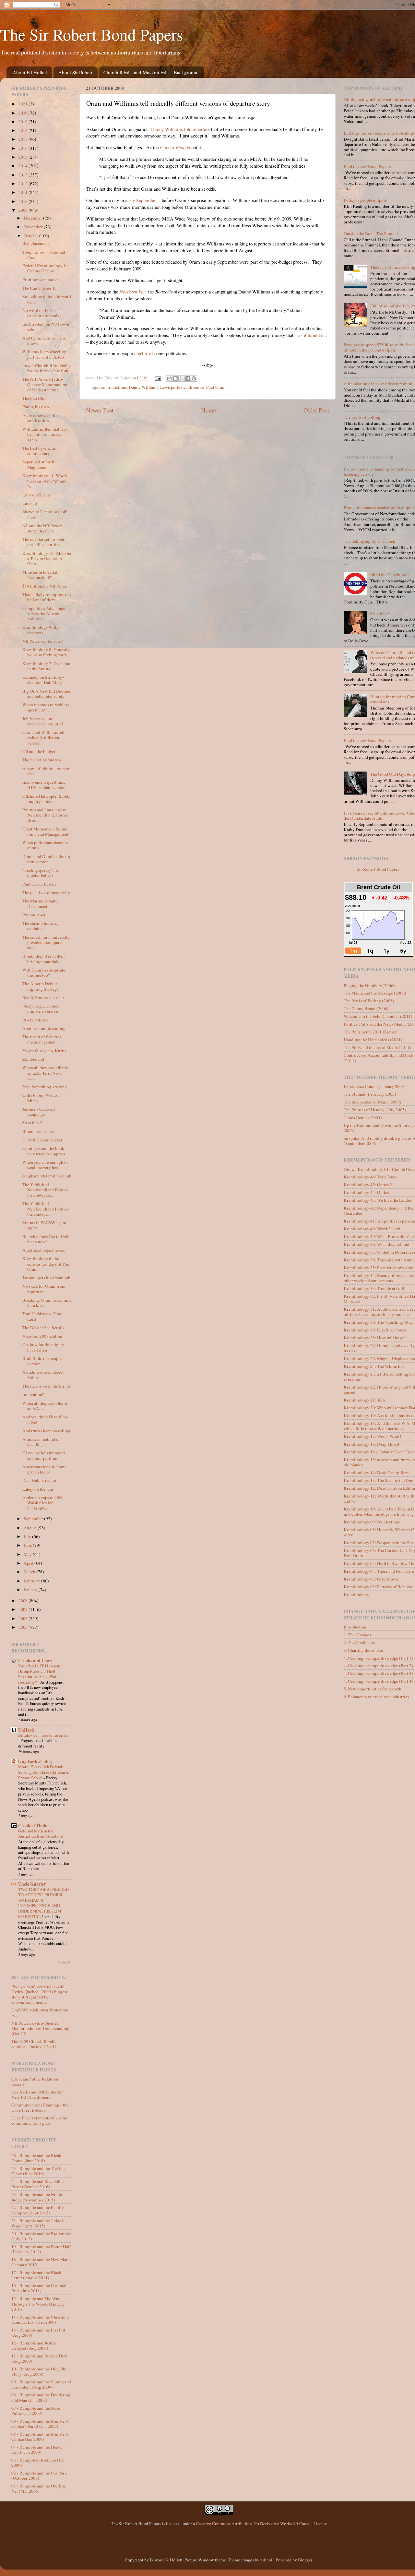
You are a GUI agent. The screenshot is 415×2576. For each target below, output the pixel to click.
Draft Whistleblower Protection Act (40, 2012)
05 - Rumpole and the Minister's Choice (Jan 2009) (40, 2437)
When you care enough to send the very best (45, 1165)
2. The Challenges (360, 1642)
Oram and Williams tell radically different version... (43, 737)
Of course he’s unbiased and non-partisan (44, 1455)
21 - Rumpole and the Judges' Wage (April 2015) (37, 2223)
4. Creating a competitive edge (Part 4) (378, 1681)
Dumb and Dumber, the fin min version (46, 859)
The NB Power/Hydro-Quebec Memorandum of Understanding (45, 384)
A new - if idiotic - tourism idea (47, 771)
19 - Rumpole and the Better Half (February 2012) (41, 2249)
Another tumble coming (44, 1028)
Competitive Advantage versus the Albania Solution (44, 614)
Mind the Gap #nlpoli (390, 575)
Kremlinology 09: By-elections (372, 1522)
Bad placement (36, 243)
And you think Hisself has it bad (45, 1419)
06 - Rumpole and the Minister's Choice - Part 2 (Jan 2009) (40, 2424)
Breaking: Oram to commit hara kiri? (47, 1303)
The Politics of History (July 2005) (375, 1110)
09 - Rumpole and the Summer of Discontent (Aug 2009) (41, 2384)
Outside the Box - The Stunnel (371, 233)
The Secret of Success (42, 760)
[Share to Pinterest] (194, 378)
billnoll (267, 2560)
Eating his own (36, 407)
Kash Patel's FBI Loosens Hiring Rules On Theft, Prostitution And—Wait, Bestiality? (39, 1674)
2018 (24, 130)
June (28, 1545)
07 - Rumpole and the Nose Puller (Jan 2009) (36, 2411)
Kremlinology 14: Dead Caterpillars (376, 1473)
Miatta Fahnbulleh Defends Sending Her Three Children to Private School (44, 1772)
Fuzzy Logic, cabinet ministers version (41, 1008)
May (28, 1554)
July (28, 1536)
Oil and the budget (39, 751)
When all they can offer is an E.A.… (45, 1406)
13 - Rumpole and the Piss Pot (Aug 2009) (38, 2332)
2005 (24, 1627)
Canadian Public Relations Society (35, 2081)
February (32, 1581)
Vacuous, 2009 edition (42, 1336)
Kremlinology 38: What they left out (377, 1244)
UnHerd (26, 1730)
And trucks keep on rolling (46, 1431)
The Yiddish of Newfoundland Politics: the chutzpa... (46, 1209)
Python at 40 (34, 915)
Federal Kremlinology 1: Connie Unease (45, 268)
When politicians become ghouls (45, 845)
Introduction (355, 1627)
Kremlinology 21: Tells (365, 1400)
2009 (24, 210)
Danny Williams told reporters (180, 129)
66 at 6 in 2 (32, 1123)
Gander (175, 147)
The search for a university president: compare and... (46, 942)
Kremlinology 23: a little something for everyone (379, 1377)
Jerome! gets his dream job (46, 1278)
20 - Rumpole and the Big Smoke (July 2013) (41, 2236)
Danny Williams (143, 387)
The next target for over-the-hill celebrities (44, 542)
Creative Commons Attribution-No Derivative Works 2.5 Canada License (261, 2523)
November (34, 227)
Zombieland (33, 1059)
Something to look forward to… (47, 299)
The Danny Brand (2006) (366, 1008)
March (30, 1572)
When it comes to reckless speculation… (46, 707)
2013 (24, 175)
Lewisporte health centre (182, 387)
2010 (24, 201)
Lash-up (30, 503)
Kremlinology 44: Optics (366, 1192)
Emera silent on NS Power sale (46, 327)
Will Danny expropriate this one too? (44, 972)
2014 (24, 166)
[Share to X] (182, 378)
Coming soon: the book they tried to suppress (44, 1151)
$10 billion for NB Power (45, 586)
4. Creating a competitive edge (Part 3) (378, 1673)
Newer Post (100, 410)
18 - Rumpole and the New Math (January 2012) (41, 2262)
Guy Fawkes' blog (35, 1761)
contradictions (114, 387)
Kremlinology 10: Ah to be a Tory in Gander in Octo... (47, 558)
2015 (24, 157)
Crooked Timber (34, 1826)
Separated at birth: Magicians (39, 464)
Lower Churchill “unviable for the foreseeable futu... (47, 368)
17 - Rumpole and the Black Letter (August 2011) (36, 2275)
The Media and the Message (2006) (375, 993)
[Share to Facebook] (188, 378)
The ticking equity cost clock (369, 541)
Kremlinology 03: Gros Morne (371, 1579)
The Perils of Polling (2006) (369, 1001)
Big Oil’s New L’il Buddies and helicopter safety (47, 694)
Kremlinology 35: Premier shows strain (379, 1268)
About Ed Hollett (30, 72)
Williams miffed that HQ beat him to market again (45, 434)
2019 (24, 122)
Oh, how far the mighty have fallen (43, 1347)
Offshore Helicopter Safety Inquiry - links (47, 799)
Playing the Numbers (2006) (369, 985)
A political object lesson (44, 1250)
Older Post (316, 410)
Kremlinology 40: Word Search (372, 1229)
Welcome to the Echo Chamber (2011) (378, 1016)
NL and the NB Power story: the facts (42, 528)
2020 (24, 113)
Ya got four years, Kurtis (44, 1051)
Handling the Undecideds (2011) (373, 1040)
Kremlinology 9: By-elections (41, 630)
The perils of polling (362, 417)
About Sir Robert (75, 72)
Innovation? (33, 1394)
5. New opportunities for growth (373, 1689)
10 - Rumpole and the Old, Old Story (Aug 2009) (39, 2371)
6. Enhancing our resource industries (376, 1697)
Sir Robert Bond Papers (378, 869)
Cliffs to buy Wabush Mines (41, 1098)
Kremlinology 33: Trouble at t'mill (375, 1288)
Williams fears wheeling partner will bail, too (44, 354)
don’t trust (144, 353)
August (31, 1528)
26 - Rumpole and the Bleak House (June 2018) (36, 2158)
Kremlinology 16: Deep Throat (372, 1444)
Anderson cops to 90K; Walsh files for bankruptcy (43, 1503)
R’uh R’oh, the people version (42, 1361)
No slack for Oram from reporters (44, 1289)
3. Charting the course (363, 1650)
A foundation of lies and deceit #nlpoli (378, 384)
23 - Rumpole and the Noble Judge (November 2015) (37, 2197)
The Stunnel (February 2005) (370, 1094)
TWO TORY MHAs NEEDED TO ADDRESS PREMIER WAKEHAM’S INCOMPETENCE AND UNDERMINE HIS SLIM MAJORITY (43, 1903)
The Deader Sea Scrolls (43, 1328)
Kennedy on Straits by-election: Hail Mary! (43, 680)
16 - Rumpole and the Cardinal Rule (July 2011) (39, 2288)
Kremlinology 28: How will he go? (375, 1338)
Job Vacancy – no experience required (43, 721)
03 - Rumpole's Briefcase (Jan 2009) (38, 2463)
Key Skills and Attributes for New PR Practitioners (37, 2094)
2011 (24, 192)
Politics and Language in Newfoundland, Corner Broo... (45, 815)
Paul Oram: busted (39, 884)
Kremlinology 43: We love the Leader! (378, 1200)
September (34, 1519)
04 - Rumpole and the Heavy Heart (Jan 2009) (37, 2450)
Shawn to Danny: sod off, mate (45, 514)
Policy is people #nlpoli (365, 200)
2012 (24, 184)
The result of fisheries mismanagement (42, 1039)
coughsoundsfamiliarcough (47, 1176)
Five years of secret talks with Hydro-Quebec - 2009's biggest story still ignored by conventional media (39, 1994)
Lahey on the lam (38, 1489)
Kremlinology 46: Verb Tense (370, 1177)
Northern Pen (133, 292)
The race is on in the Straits (47, 1386)
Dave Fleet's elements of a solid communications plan (39, 2120)
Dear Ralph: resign (39, 1480)
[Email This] (169, 378)
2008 (24, 1601)
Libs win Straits (36, 495)
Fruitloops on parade (41, 280)
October (31, 236)
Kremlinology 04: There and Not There (379, 1571)
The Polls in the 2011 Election (371, 1032)
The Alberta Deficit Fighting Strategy (41, 986)
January (31, 1590)
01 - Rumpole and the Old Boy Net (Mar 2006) (39, 2488)
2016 (24, 148)
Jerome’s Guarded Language (39, 1112)
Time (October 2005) (363, 1117)
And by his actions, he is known (44, 340)
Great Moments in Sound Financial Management (45, 831)
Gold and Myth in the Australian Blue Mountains (41, 1834)
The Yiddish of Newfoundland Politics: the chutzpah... (46, 1190)
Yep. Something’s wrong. (45, 1087)
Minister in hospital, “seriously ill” (40, 575)
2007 (24, 1609)
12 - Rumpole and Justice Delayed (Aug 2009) (34, 2345)
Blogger (305, 2560)
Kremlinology (356, 1594)
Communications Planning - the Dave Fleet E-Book (40, 2107)
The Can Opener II (39, 288)
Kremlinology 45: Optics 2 (368, 1185)
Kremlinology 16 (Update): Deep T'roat (379, 1452)
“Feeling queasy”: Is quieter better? (41, 873)
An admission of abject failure (43, 1375)
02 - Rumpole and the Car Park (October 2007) (39, 2475)
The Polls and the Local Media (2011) (377, 1047)
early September (141, 200)
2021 (24, 104)
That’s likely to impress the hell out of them (47, 597)
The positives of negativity (46, 892)
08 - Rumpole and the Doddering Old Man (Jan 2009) (41, 2397)
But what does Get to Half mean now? (46, 1239)
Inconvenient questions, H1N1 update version (44, 785)
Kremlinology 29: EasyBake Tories (375, 1330)
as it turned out (313, 335)
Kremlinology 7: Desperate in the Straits (47, 666)
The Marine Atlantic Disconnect (41, 903)
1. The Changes (357, 1635)
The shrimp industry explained (41, 926)
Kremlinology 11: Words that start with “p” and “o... (45, 481)
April (29, 1563)
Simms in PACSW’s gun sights (44, 1225)
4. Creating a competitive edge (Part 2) (378, 1665)
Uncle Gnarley (32, 1884)
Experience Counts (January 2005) (375, 1086)
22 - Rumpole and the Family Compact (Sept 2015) (38, 2210)
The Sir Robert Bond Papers (91, 34)
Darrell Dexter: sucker (42, 1140)
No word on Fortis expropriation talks (42, 313)
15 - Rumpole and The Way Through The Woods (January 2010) (38, 2304)
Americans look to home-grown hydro (45, 1469)
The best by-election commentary (41, 451)
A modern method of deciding (41, 1442)
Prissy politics (35, 1020)
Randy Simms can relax (44, 997)
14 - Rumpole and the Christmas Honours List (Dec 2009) (40, 2320)
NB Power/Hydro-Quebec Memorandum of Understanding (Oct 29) (40, 2028)
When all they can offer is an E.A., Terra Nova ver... (45, 1073)
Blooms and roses (38, 1131)
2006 (24, 1618)
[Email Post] (158, 378)
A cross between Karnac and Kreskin (44, 418)
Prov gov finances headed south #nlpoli (379, 507)
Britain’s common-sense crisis (43, 1735)
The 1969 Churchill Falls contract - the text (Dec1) (34, 2044)
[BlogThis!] (175, 378)
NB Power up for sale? (42, 641)
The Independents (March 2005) (373, 1102)
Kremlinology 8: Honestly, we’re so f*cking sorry (46, 652)
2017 (24, 139)
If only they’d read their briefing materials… (44, 959)
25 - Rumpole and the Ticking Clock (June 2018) (38, 2171)
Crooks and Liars (35, 1661)
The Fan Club (35, 398)
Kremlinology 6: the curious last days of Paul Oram (47, 1264)
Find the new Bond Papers (367, 166)
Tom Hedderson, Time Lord (42, 1316)
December (33, 218)
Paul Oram (216, 387)
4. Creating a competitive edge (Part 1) (378, 1658)
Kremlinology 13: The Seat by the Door (379, 1480)
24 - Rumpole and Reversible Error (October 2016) (37, 2184)
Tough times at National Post (44, 255)
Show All (65, 1962)
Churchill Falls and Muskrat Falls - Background (151, 72)
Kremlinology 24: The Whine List (374, 1366)
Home (208, 410)
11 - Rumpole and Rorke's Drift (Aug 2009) (40, 2358)
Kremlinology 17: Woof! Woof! (373, 1436)
